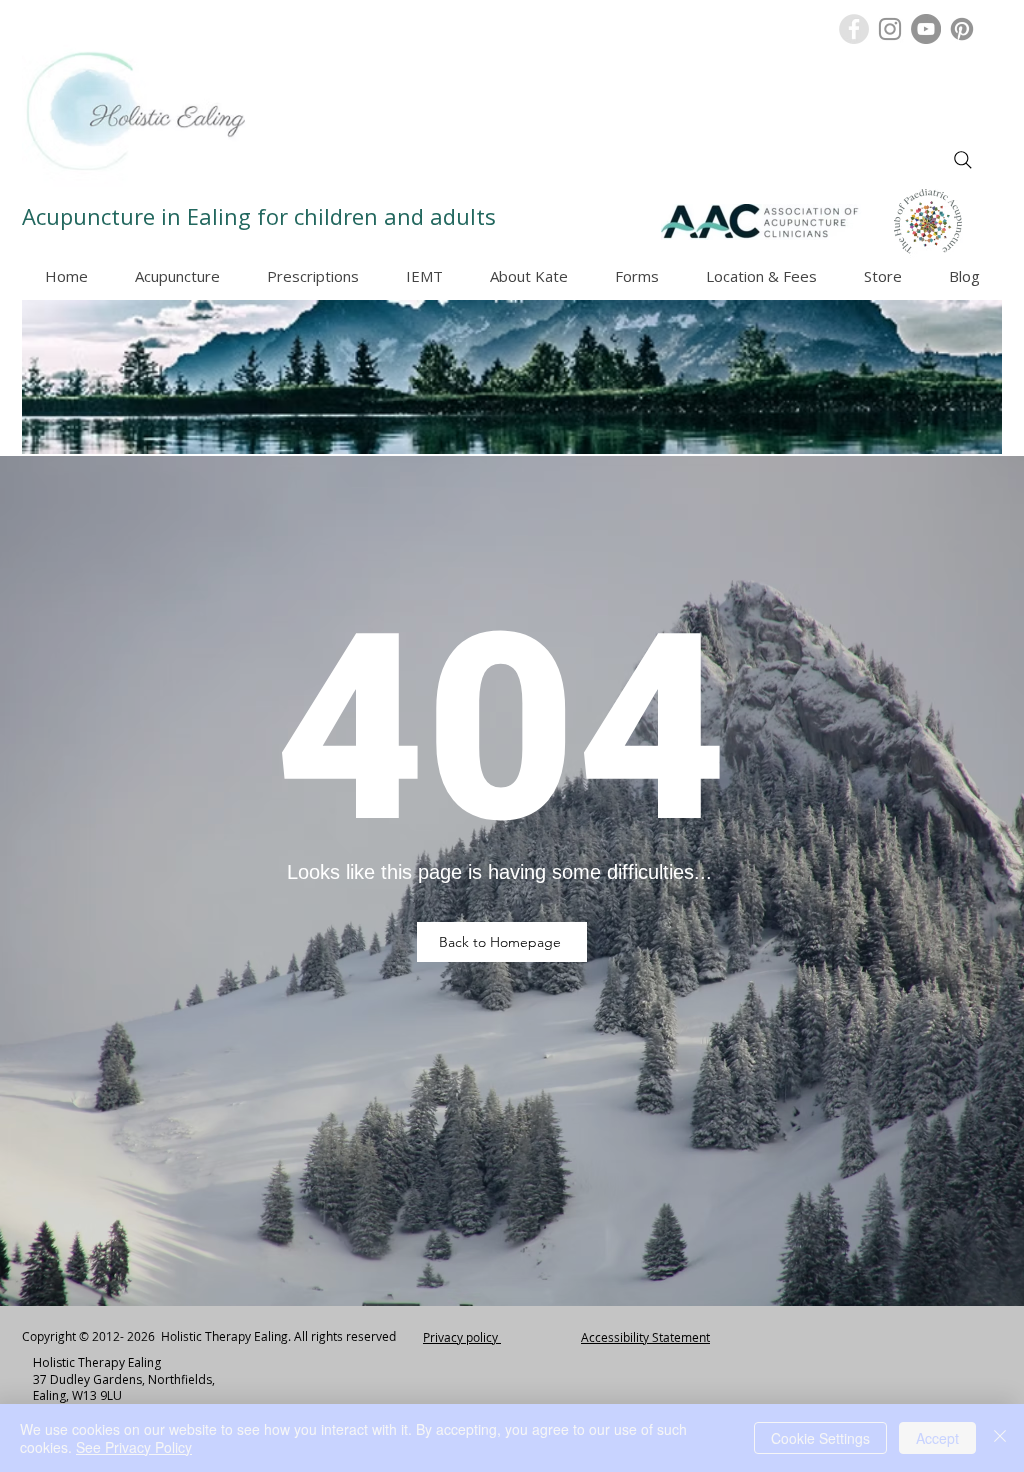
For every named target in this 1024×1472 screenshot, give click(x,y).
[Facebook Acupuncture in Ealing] (854, 29)
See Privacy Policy (134, 1447)
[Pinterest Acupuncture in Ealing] (962, 29)
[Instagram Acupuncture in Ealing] (890, 29)
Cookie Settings (820, 1438)
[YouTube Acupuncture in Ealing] (926, 29)
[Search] (963, 160)
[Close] (1000, 1438)
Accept (937, 1438)
